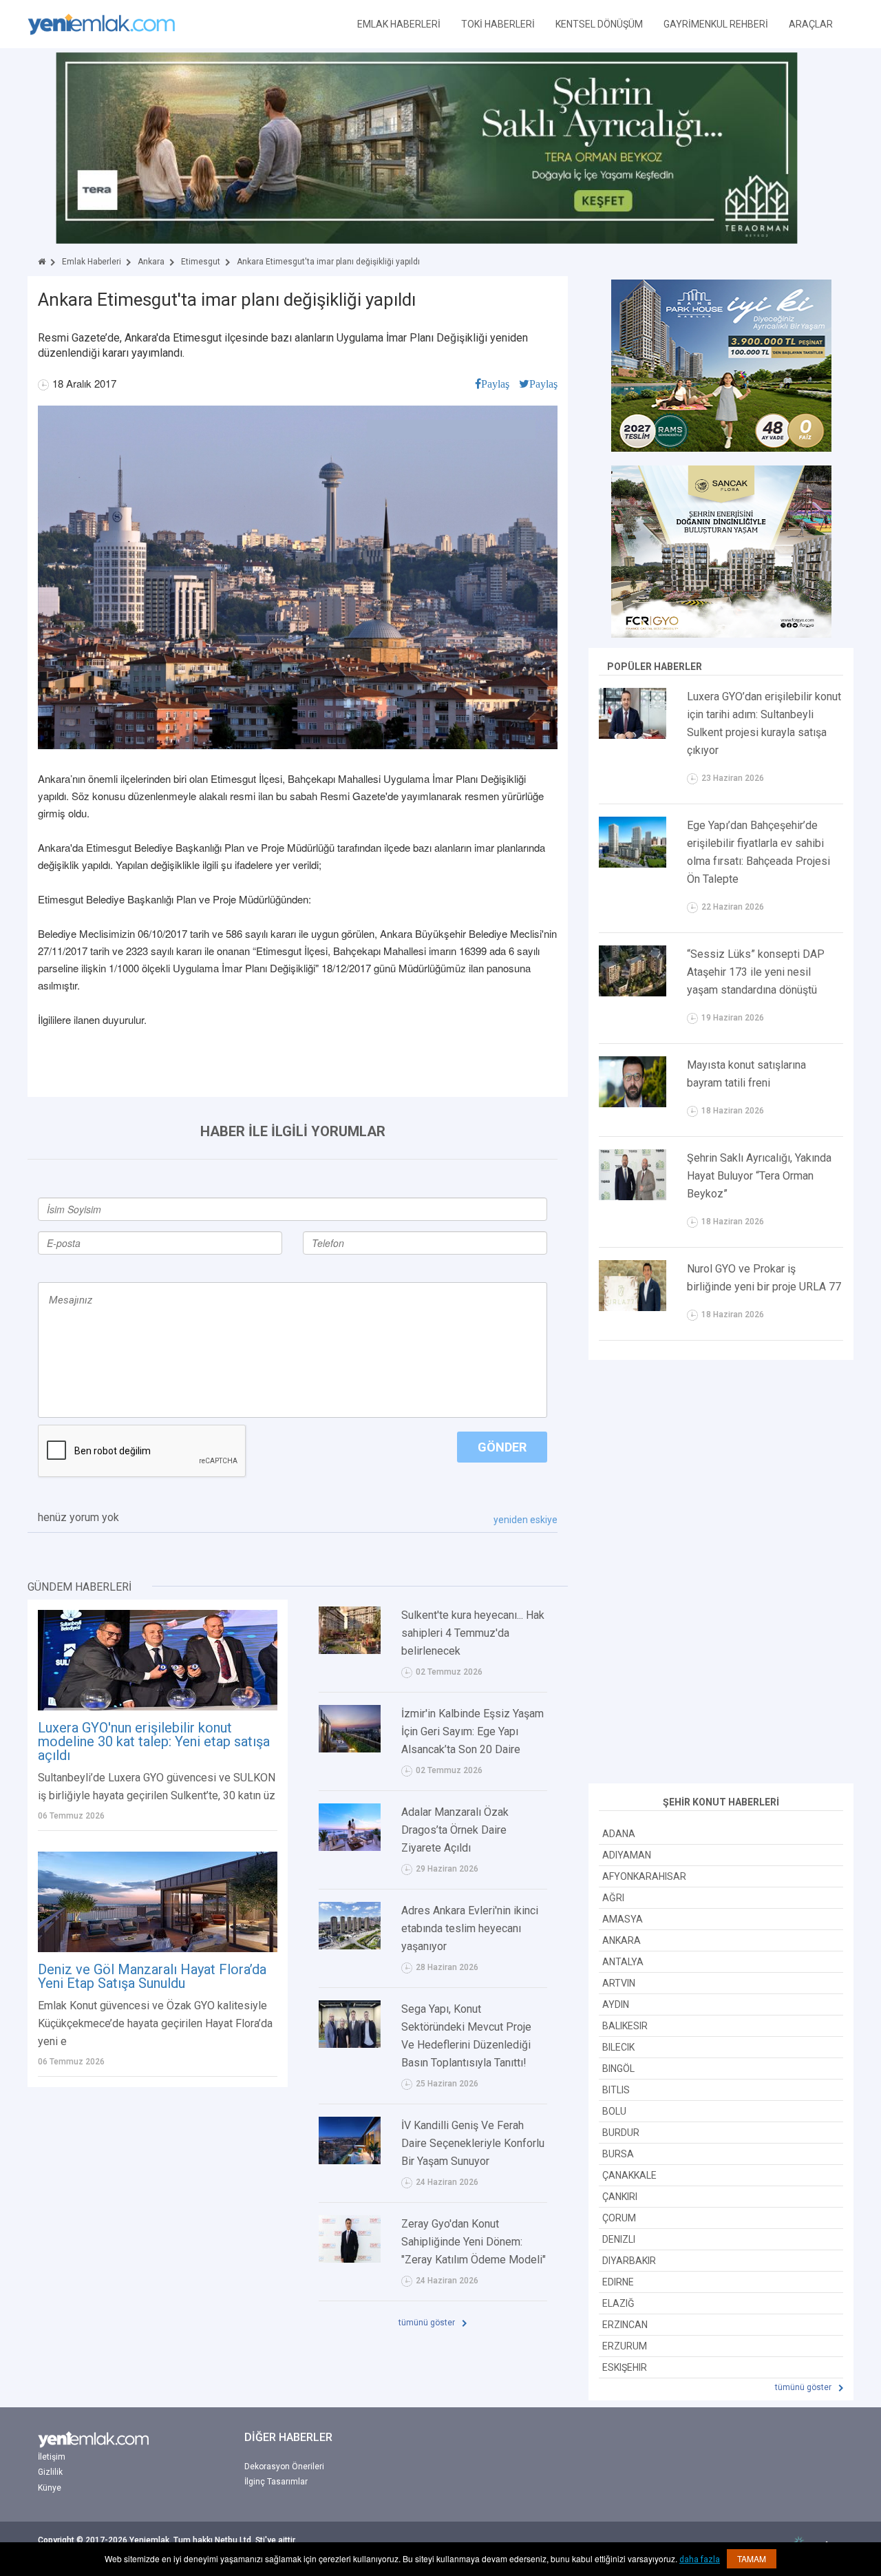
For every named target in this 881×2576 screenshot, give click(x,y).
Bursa (618, 2154)
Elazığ (618, 2303)
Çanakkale (629, 2175)
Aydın (616, 2004)
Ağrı (613, 1898)
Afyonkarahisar (644, 1876)
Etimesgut (201, 262)
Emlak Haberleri (92, 262)
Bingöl (618, 2069)
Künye (50, 2488)
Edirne (618, 2282)
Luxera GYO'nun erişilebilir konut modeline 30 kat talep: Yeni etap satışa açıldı (154, 1741)
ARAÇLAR (811, 24)
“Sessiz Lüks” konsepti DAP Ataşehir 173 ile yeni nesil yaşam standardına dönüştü (756, 972)
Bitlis (616, 2090)
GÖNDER (502, 1447)
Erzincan (625, 2325)
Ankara (151, 262)
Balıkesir (625, 2026)
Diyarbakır (629, 2261)
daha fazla (700, 2559)
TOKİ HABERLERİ (498, 24)
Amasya (623, 1919)
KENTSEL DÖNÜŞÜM (599, 24)
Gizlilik (50, 2472)
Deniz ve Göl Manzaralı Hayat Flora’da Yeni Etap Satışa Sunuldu (152, 1976)
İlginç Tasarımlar (276, 2482)
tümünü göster (428, 2323)
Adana (619, 1834)
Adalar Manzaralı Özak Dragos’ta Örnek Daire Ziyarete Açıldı (455, 1830)
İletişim (52, 2457)
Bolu (614, 2111)
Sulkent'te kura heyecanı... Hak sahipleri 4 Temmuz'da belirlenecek (473, 1633)
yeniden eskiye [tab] (526, 1520)
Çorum (619, 2218)
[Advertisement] (721, 1573)
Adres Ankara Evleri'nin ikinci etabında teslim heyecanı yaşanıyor (470, 1928)
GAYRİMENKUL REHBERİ (716, 24)
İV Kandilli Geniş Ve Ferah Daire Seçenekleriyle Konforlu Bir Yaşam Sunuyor (473, 2143)
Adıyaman (627, 1855)
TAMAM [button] (752, 2558)
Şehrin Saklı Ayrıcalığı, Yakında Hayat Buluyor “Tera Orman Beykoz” (759, 1176)
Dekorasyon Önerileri (284, 2467)
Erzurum (625, 2346)
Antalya (623, 1962)
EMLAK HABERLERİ (399, 24)
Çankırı (620, 2197)
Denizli (619, 2239)
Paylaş (495, 384)
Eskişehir (625, 2367)
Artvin (619, 1983)
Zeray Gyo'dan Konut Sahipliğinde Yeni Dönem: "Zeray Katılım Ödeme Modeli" (474, 2242)
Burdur (621, 2133)
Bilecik (618, 2047)
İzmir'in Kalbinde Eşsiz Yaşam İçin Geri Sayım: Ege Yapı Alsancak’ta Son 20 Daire (473, 1731)
